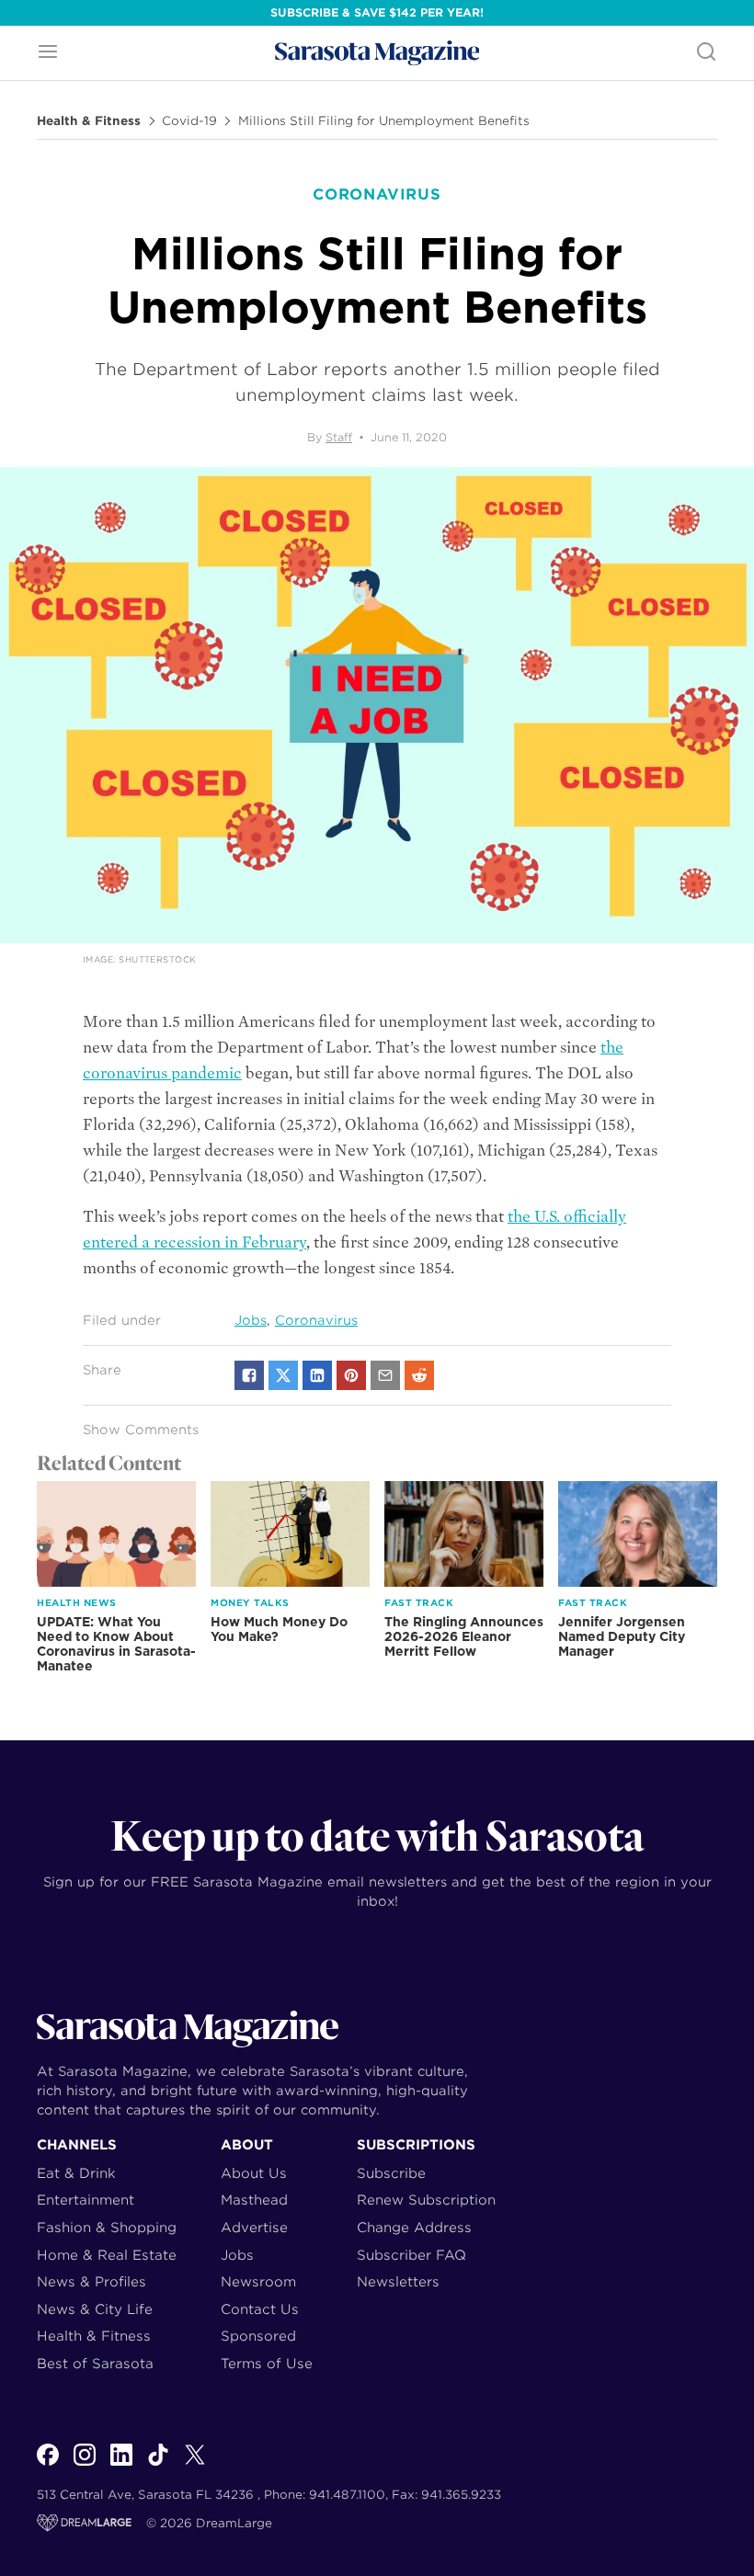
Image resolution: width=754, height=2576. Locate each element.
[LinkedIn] (121, 2465)
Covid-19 (189, 121)
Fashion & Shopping (107, 2227)
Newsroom (258, 2281)
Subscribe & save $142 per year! (377, 12)
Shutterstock (157, 959)
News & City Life (95, 2309)
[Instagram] (85, 2465)
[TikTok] (158, 2465)
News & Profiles (91, 2281)
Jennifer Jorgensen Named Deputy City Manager (622, 1636)
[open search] (706, 53)
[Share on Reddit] (419, 1375)
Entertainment (86, 2200)
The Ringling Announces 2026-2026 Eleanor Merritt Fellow (464, 1636)
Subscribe (391, 2173)
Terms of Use (267, 2363)
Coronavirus (316, 1320)
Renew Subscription (426, 2200)
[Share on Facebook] (249, 1375)
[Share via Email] (385, 1375)
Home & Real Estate (107, 2255)
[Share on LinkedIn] (317, 1375)
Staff (339, 437)
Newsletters (398, 2281)
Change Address (414, 2227)
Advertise (254, 2227)
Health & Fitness (89, 121)
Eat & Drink (76, 2173)
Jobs (251, 1320)
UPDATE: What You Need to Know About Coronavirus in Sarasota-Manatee (116, 1644)
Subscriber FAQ (411, 2255)
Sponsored (258, 2336)
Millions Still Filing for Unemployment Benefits (384, 121)
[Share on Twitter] (283, 1375)
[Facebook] (48, 2465)
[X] (195, 2465)
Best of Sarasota (95, 2363)
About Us (254, 2173)
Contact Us (260, 2309)
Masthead (254, 2200)
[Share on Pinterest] (351, 1375)
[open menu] (48, 53)
